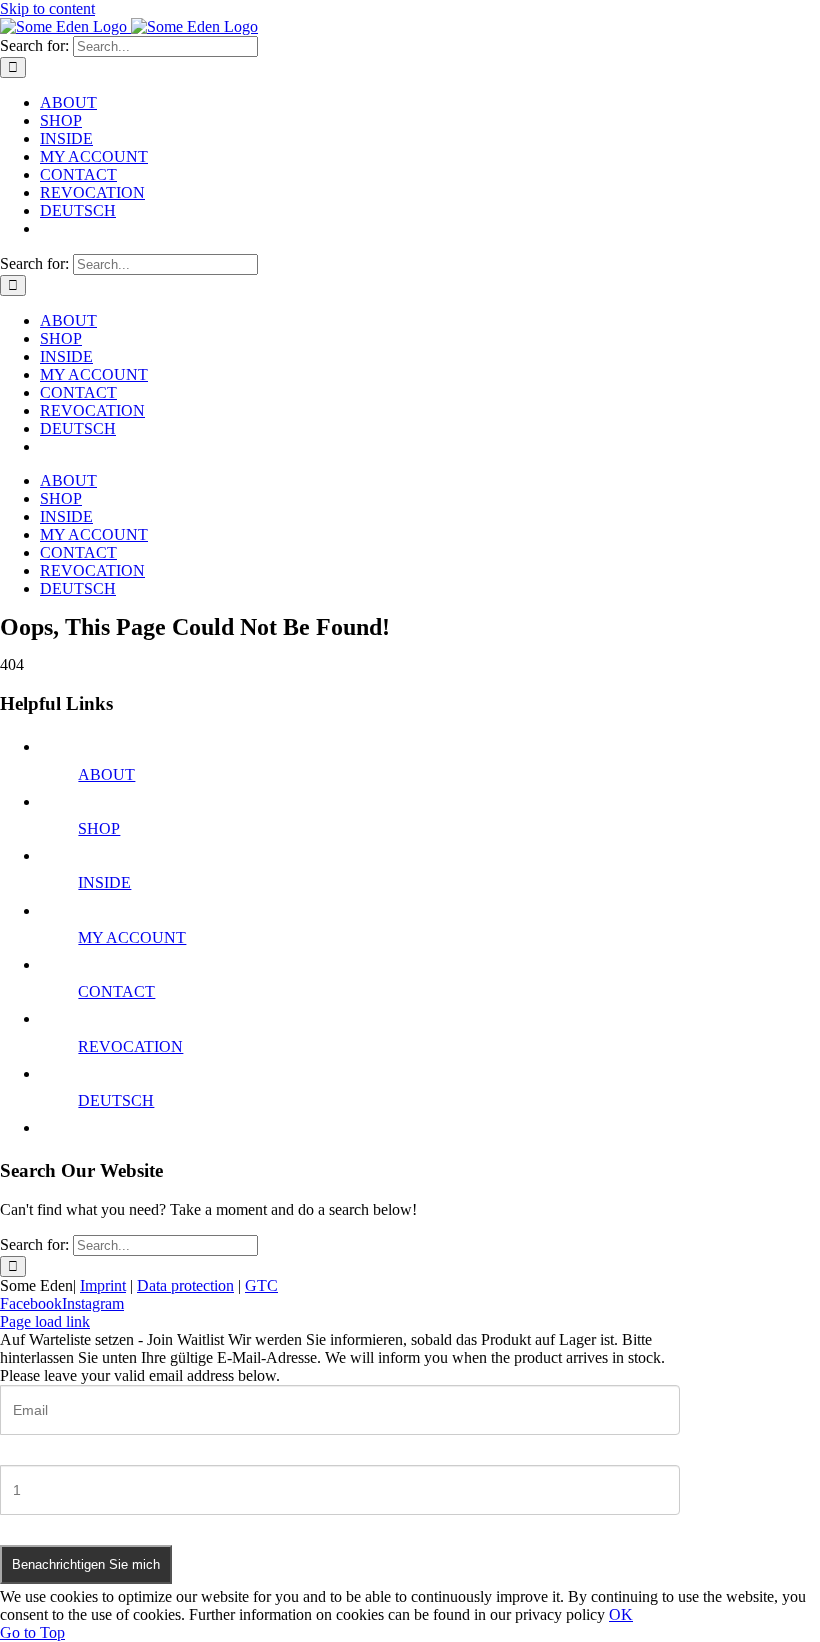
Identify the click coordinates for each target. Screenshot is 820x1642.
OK (621, 1614)
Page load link (45, 1321)
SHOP (99, 828)
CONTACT (116, 991)
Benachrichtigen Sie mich (86, 1564)
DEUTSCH (116, 1100)
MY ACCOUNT (132, 937)
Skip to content (47, 8)
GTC (261, 1285)
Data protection (185, 1285)
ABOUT (106, 774)
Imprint (103, 1285)
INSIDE (104, 882)
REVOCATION (130, 1046)
